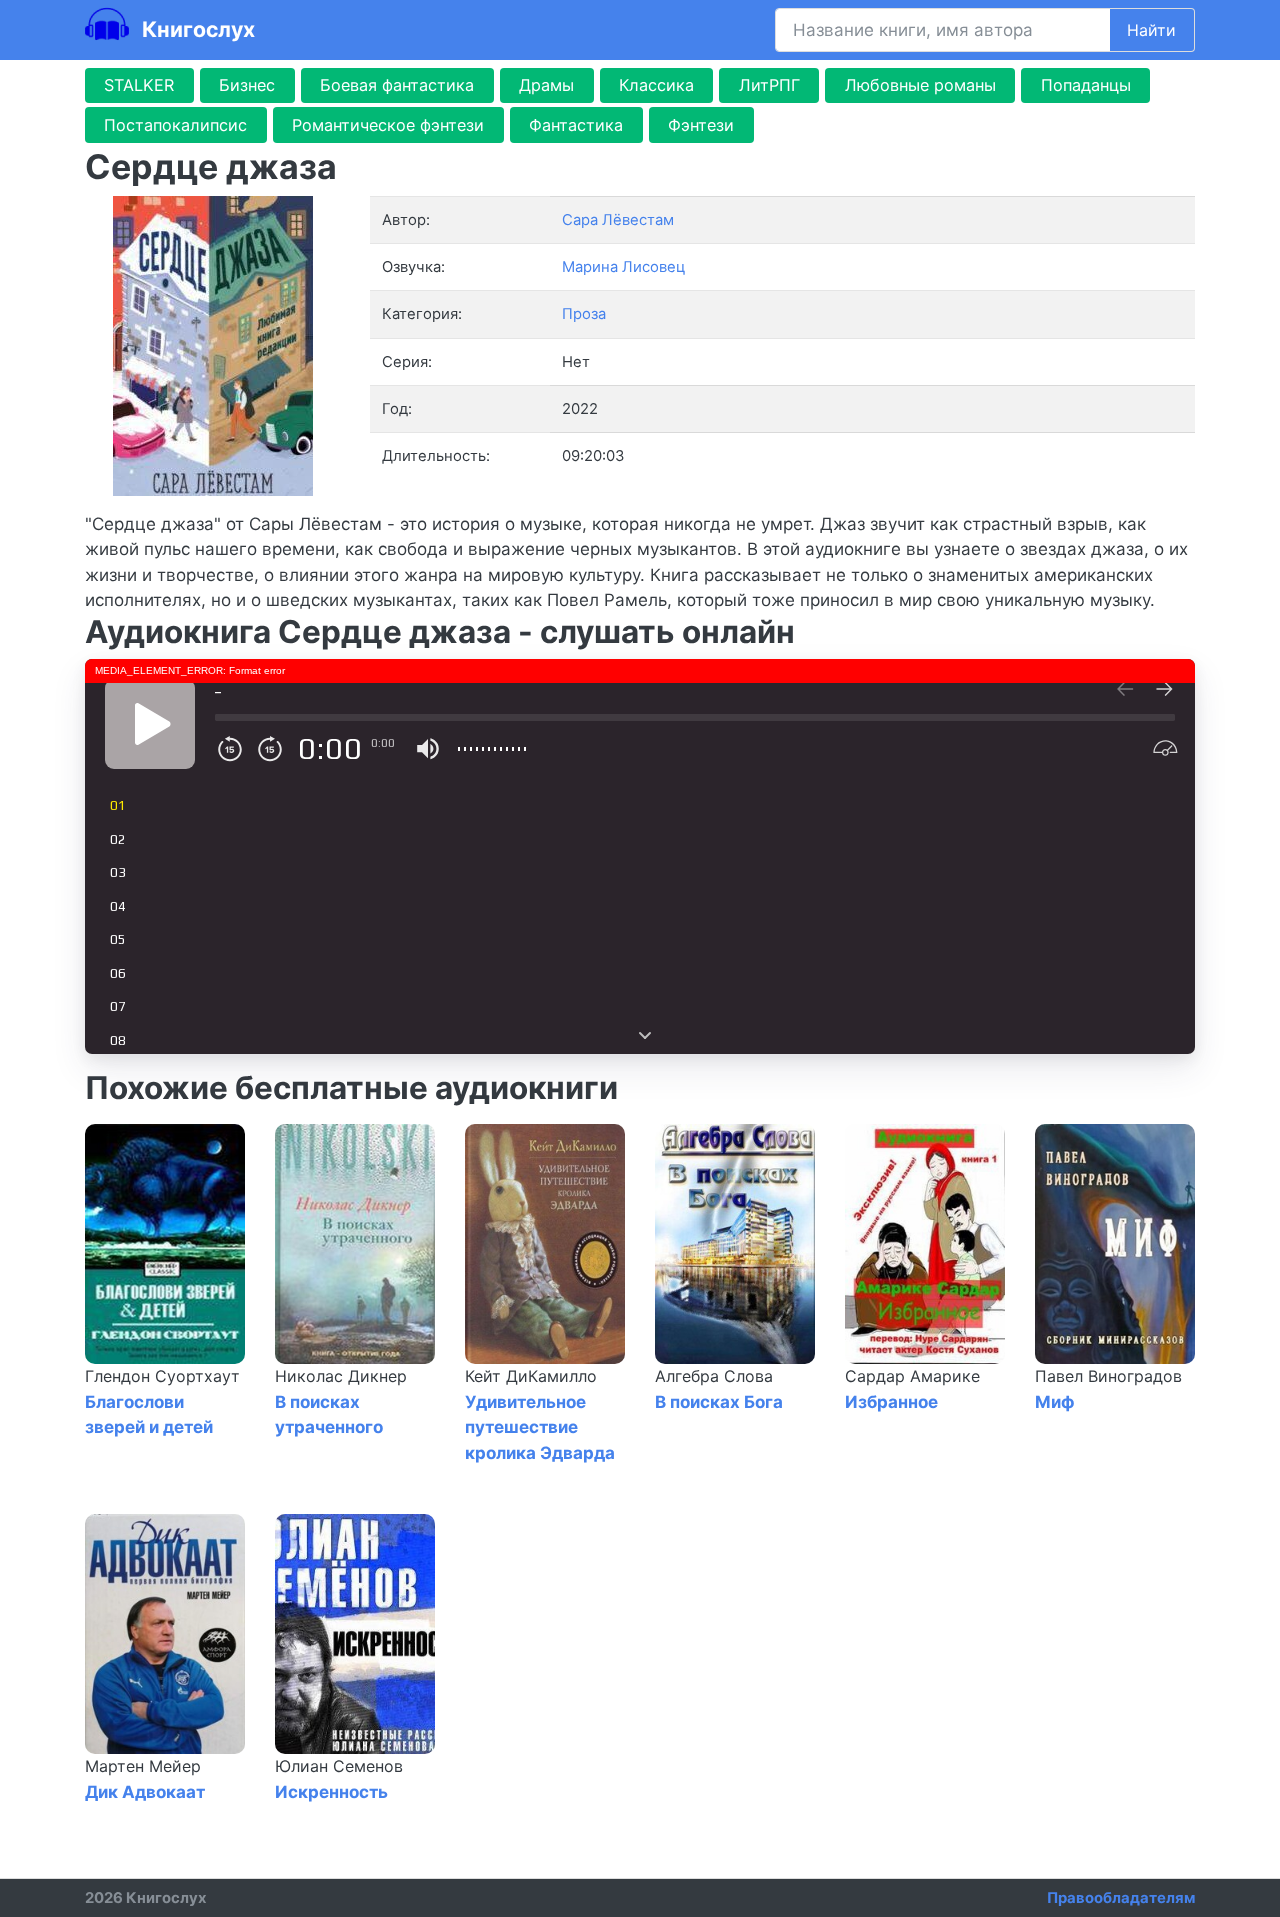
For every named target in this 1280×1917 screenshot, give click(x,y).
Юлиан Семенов (339, 1766)
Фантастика (576, 125)
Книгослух (196, 29)
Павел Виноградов (1108, 1376)
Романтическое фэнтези (388, 125)
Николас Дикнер (341, 1376)
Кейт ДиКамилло (531, 1376)
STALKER (139, 85)
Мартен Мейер (143, 1766)
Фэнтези (701, 125)
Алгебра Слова (714, 1376)
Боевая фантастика (397, 85)
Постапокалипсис (175, 125)
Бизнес (247, 85)
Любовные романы (920, 85)
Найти (1151, 30)
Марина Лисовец (623, 267)
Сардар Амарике (912, 1376)
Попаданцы (1086, 85)
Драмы (546, 85)
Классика (656, 85)
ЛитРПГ (769, 85)
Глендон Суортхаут (162, 1376)
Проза (584, 314)
